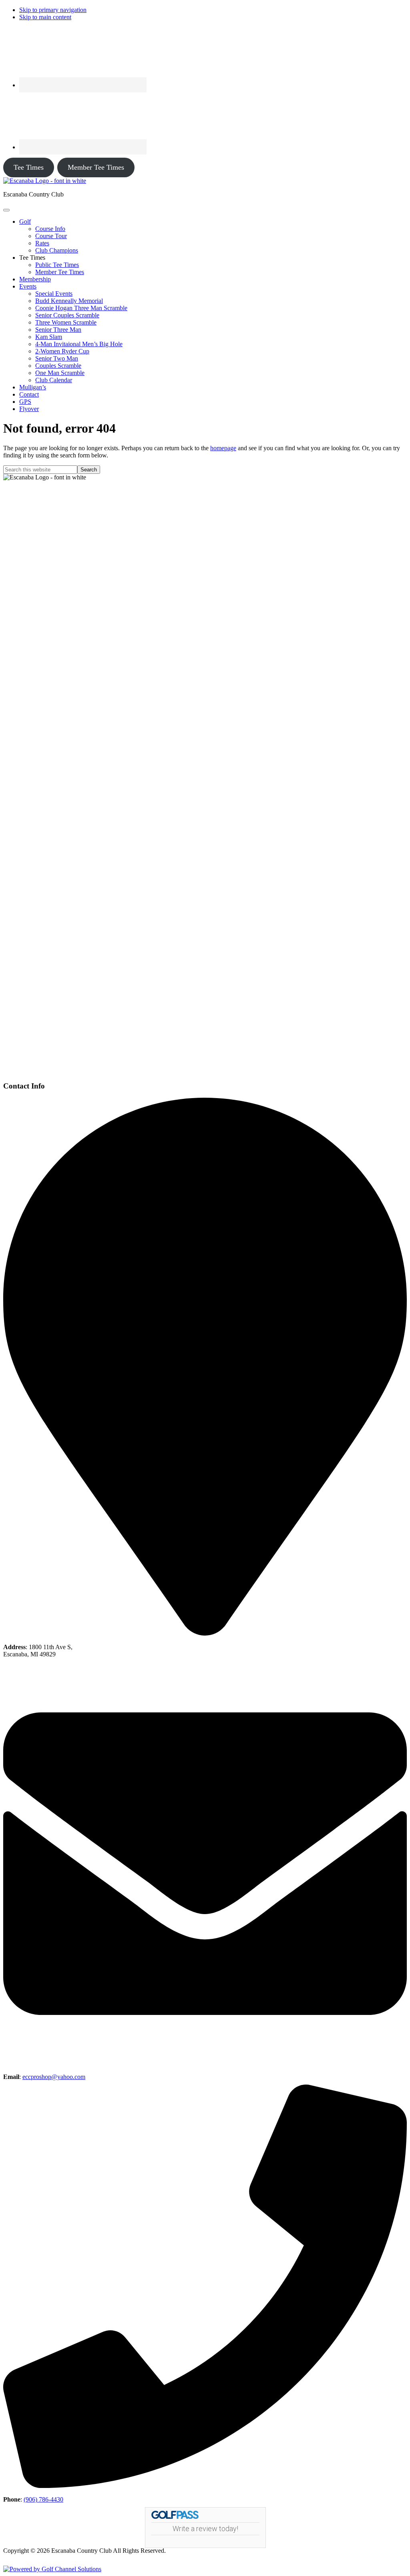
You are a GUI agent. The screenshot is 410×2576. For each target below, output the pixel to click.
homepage (223, 448)
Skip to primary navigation (53, 10)
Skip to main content (45, 17)
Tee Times (29, 167)
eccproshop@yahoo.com (54, 2077)
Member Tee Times (96, 167)
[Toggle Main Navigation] (6, 210)
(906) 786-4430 (43, 2499)
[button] (25, 222)
